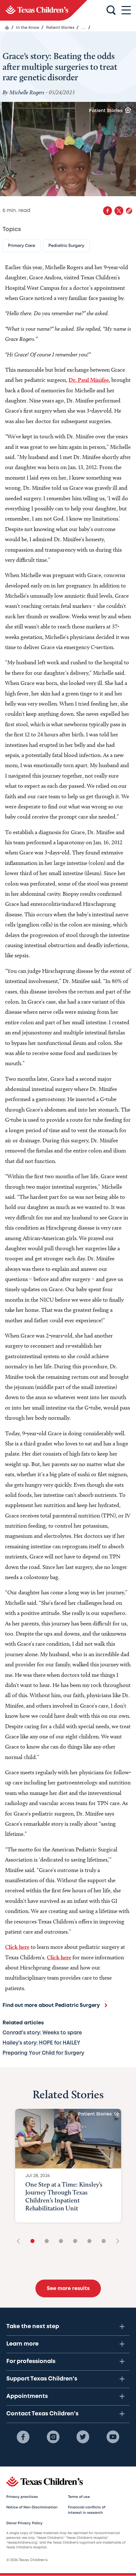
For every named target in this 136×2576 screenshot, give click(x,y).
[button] (129, 211)
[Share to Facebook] (108, 211)
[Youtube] (113, 2437)
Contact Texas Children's (42, 2414)
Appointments (27, 2396)
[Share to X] (119, 211)
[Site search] (111, 10)
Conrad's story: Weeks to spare (42, 2033)
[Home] (7, 28)
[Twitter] (83, 2437)
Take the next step (33, 2327)
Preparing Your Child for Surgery (43, 2053)
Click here (17, 1947)
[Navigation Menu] (126, 10)
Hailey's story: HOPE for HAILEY (41, 2043)
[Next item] (115, 2242)
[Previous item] (21, 2242)
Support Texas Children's (42, 2379)
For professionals (31, 2361)
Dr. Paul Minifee (89, 380)
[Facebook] (23, 2437)
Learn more (22, 2344)
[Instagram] (53, 2437)
